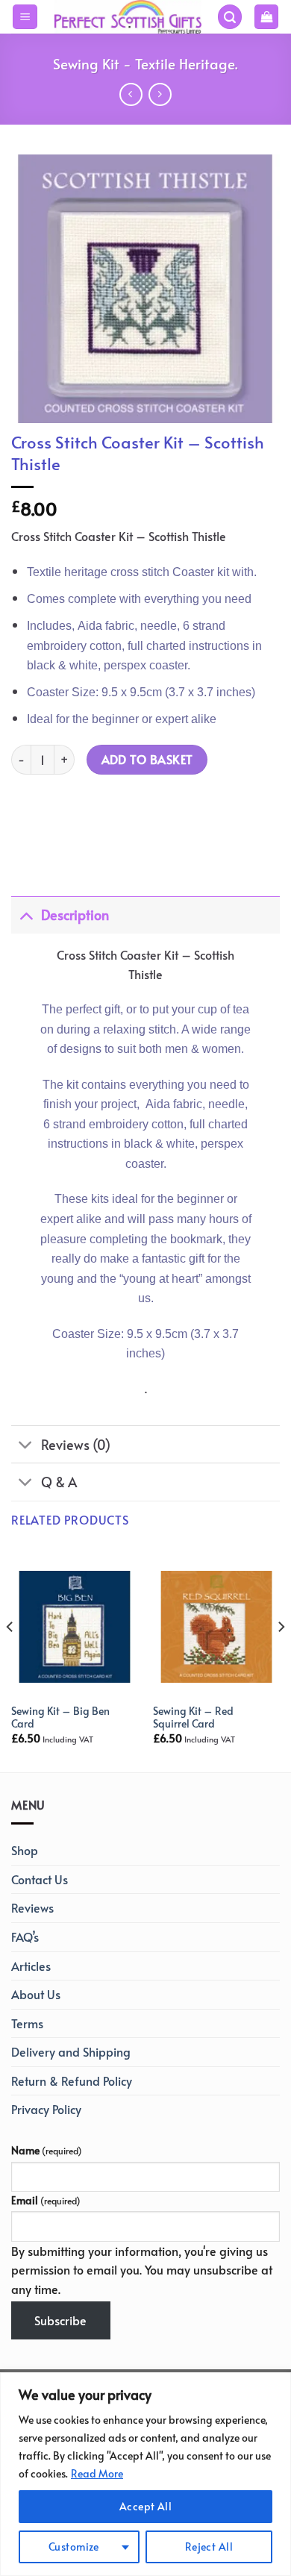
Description (75, 915)
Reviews (32, 1907)
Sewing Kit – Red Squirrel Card (193, 1717)
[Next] (281, 1657)
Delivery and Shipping (71, 2051)
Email (46, 2200)
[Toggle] (26, 915)
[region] (145, 2474)
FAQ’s (25, 1936)
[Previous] (10, 1657)
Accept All (145, 2506)
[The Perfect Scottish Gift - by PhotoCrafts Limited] (127, 17)
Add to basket (147, 759)
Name (47, 2150)
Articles (31, 1966)
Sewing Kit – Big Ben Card (60, 1717)
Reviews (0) (76, 1445)
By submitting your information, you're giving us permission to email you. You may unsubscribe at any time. (142, 2270)
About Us (36, 1994)
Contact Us (40, 1879)
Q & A (59, 1482)
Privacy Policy (46, 2109)
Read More (97, 2473)
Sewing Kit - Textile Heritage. (145, 63)
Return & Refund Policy (72, 2081)
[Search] (230, 17)
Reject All (209, 2547)
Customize (74, 2547)
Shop (25, 1850)
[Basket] (266, 17)
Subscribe (60, 2320)
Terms (27, 2023)
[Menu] (25, 17)
